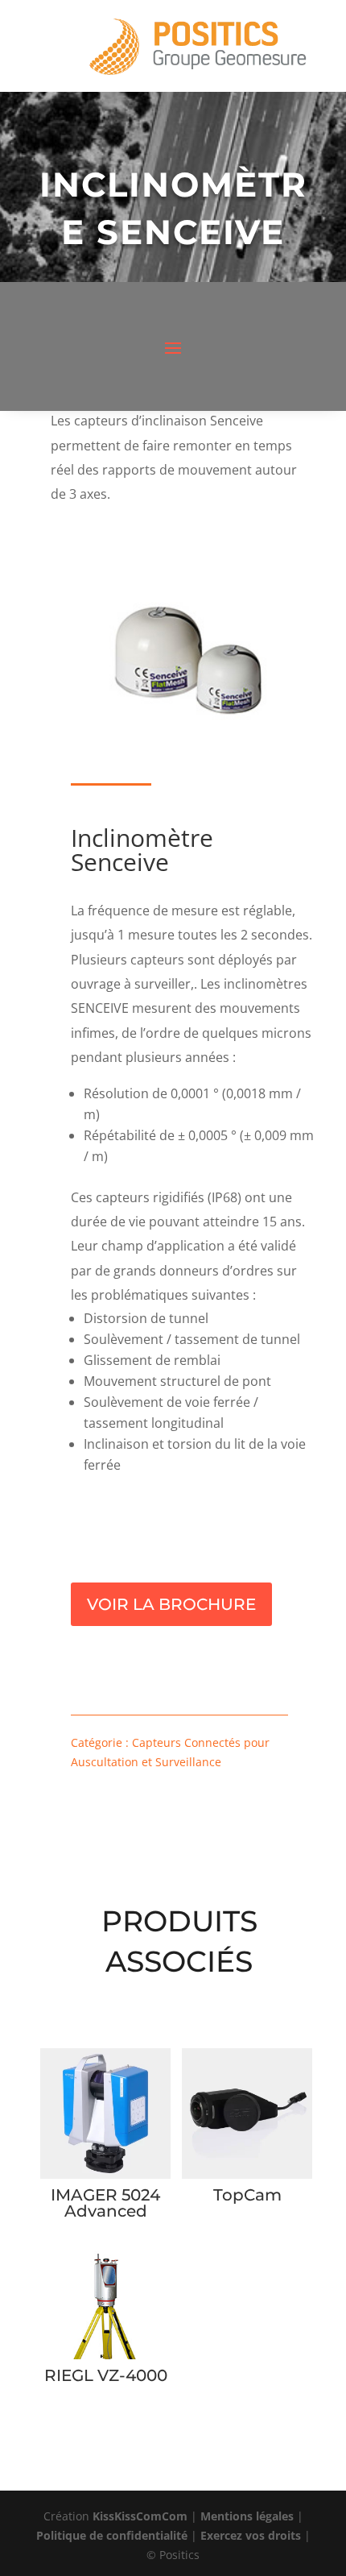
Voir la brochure (171, 1604)
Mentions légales (247, 2516)
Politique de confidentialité (112, 2535)
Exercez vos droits (251, 2535)
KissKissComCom (140, 2516)
